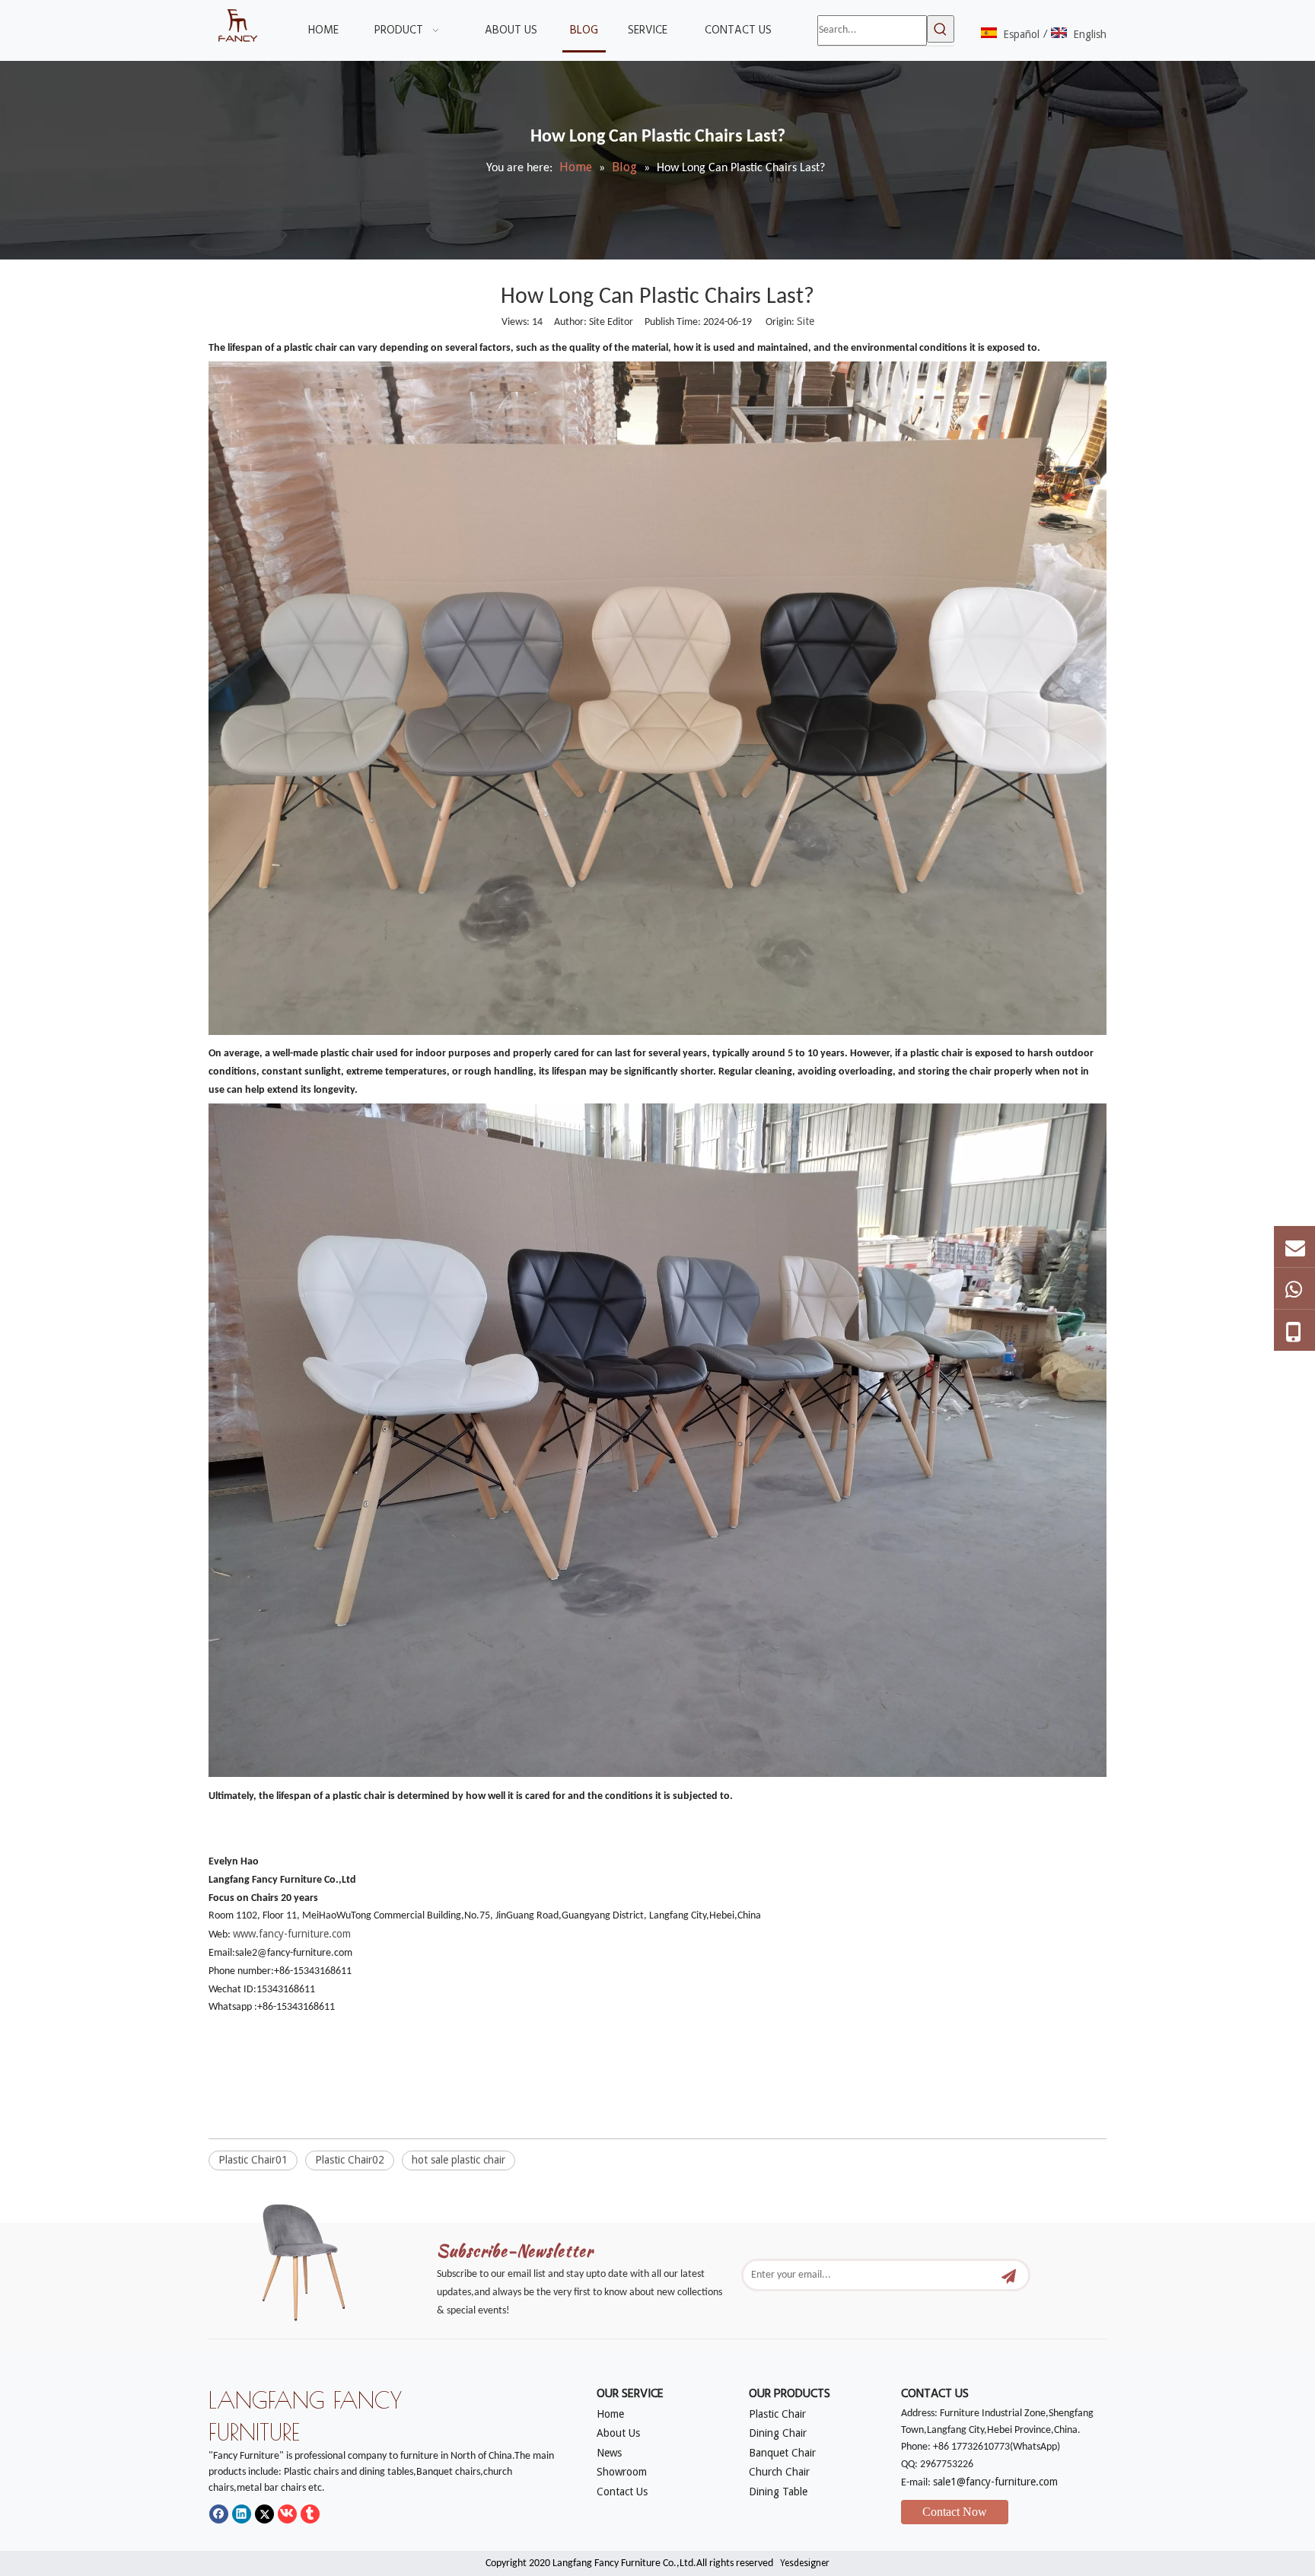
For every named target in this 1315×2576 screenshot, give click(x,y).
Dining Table (778, 2492)
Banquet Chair (782, 2453)
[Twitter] (264, 2514)
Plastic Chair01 (253, 2160)
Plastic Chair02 (350, 2160)
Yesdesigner (805, 2563)
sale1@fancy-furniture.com (995, 2482)
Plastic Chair (777, 2414)
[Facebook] (219, 2514)
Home (610, 2414)
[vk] (287, 2514)
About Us (618, 2433)
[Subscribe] (1009, 2275)
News (609, 2453)
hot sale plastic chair (458, 2160)
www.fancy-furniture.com (292, 1934)
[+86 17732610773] (1294, 1288)
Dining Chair (778, 2433)
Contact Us (622, 2492)
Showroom (622, 2472)
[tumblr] (310, 2514)
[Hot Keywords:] (941, 29)
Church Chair (779, 2472)
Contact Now (955, 2512)
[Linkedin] (242, 2514)
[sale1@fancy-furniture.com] (1294, 1247)
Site (806, 321)
